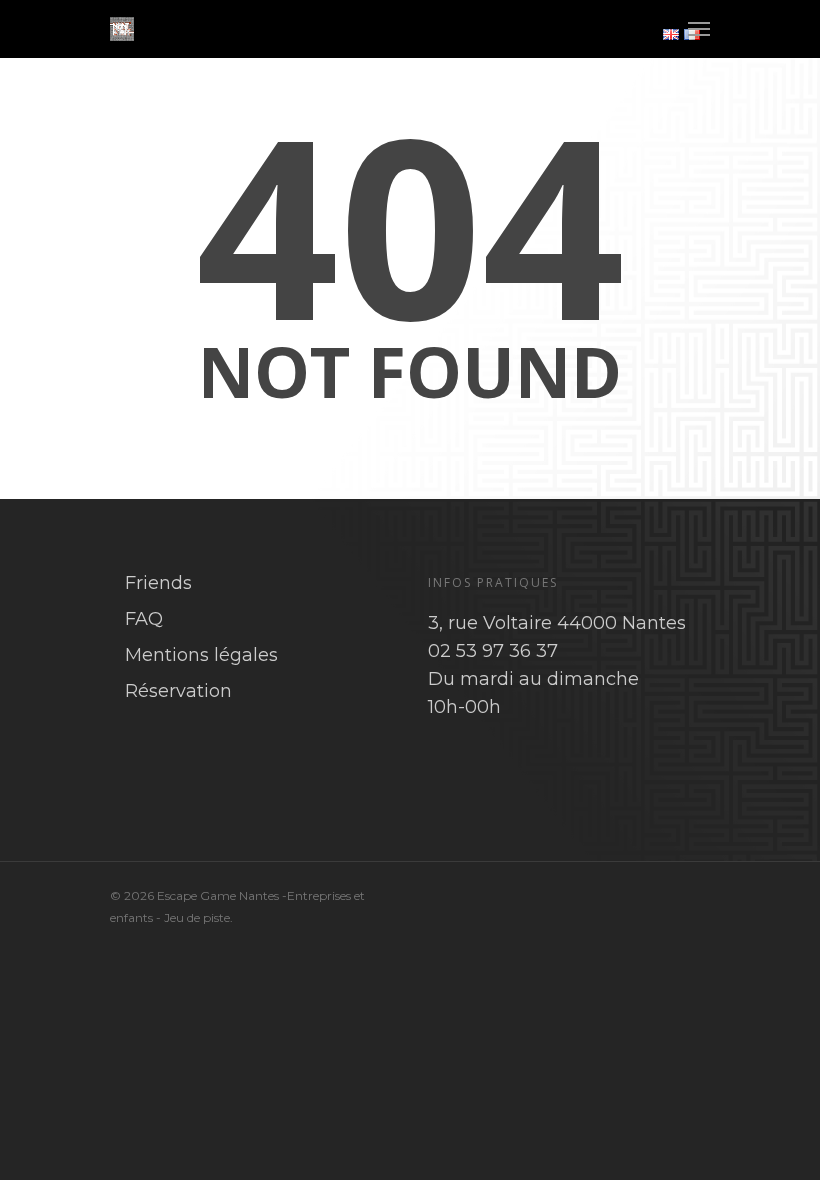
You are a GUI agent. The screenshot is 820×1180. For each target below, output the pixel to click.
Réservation (178, 691)
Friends (158, 583)
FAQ (144, 619)
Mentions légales (201, 655)
